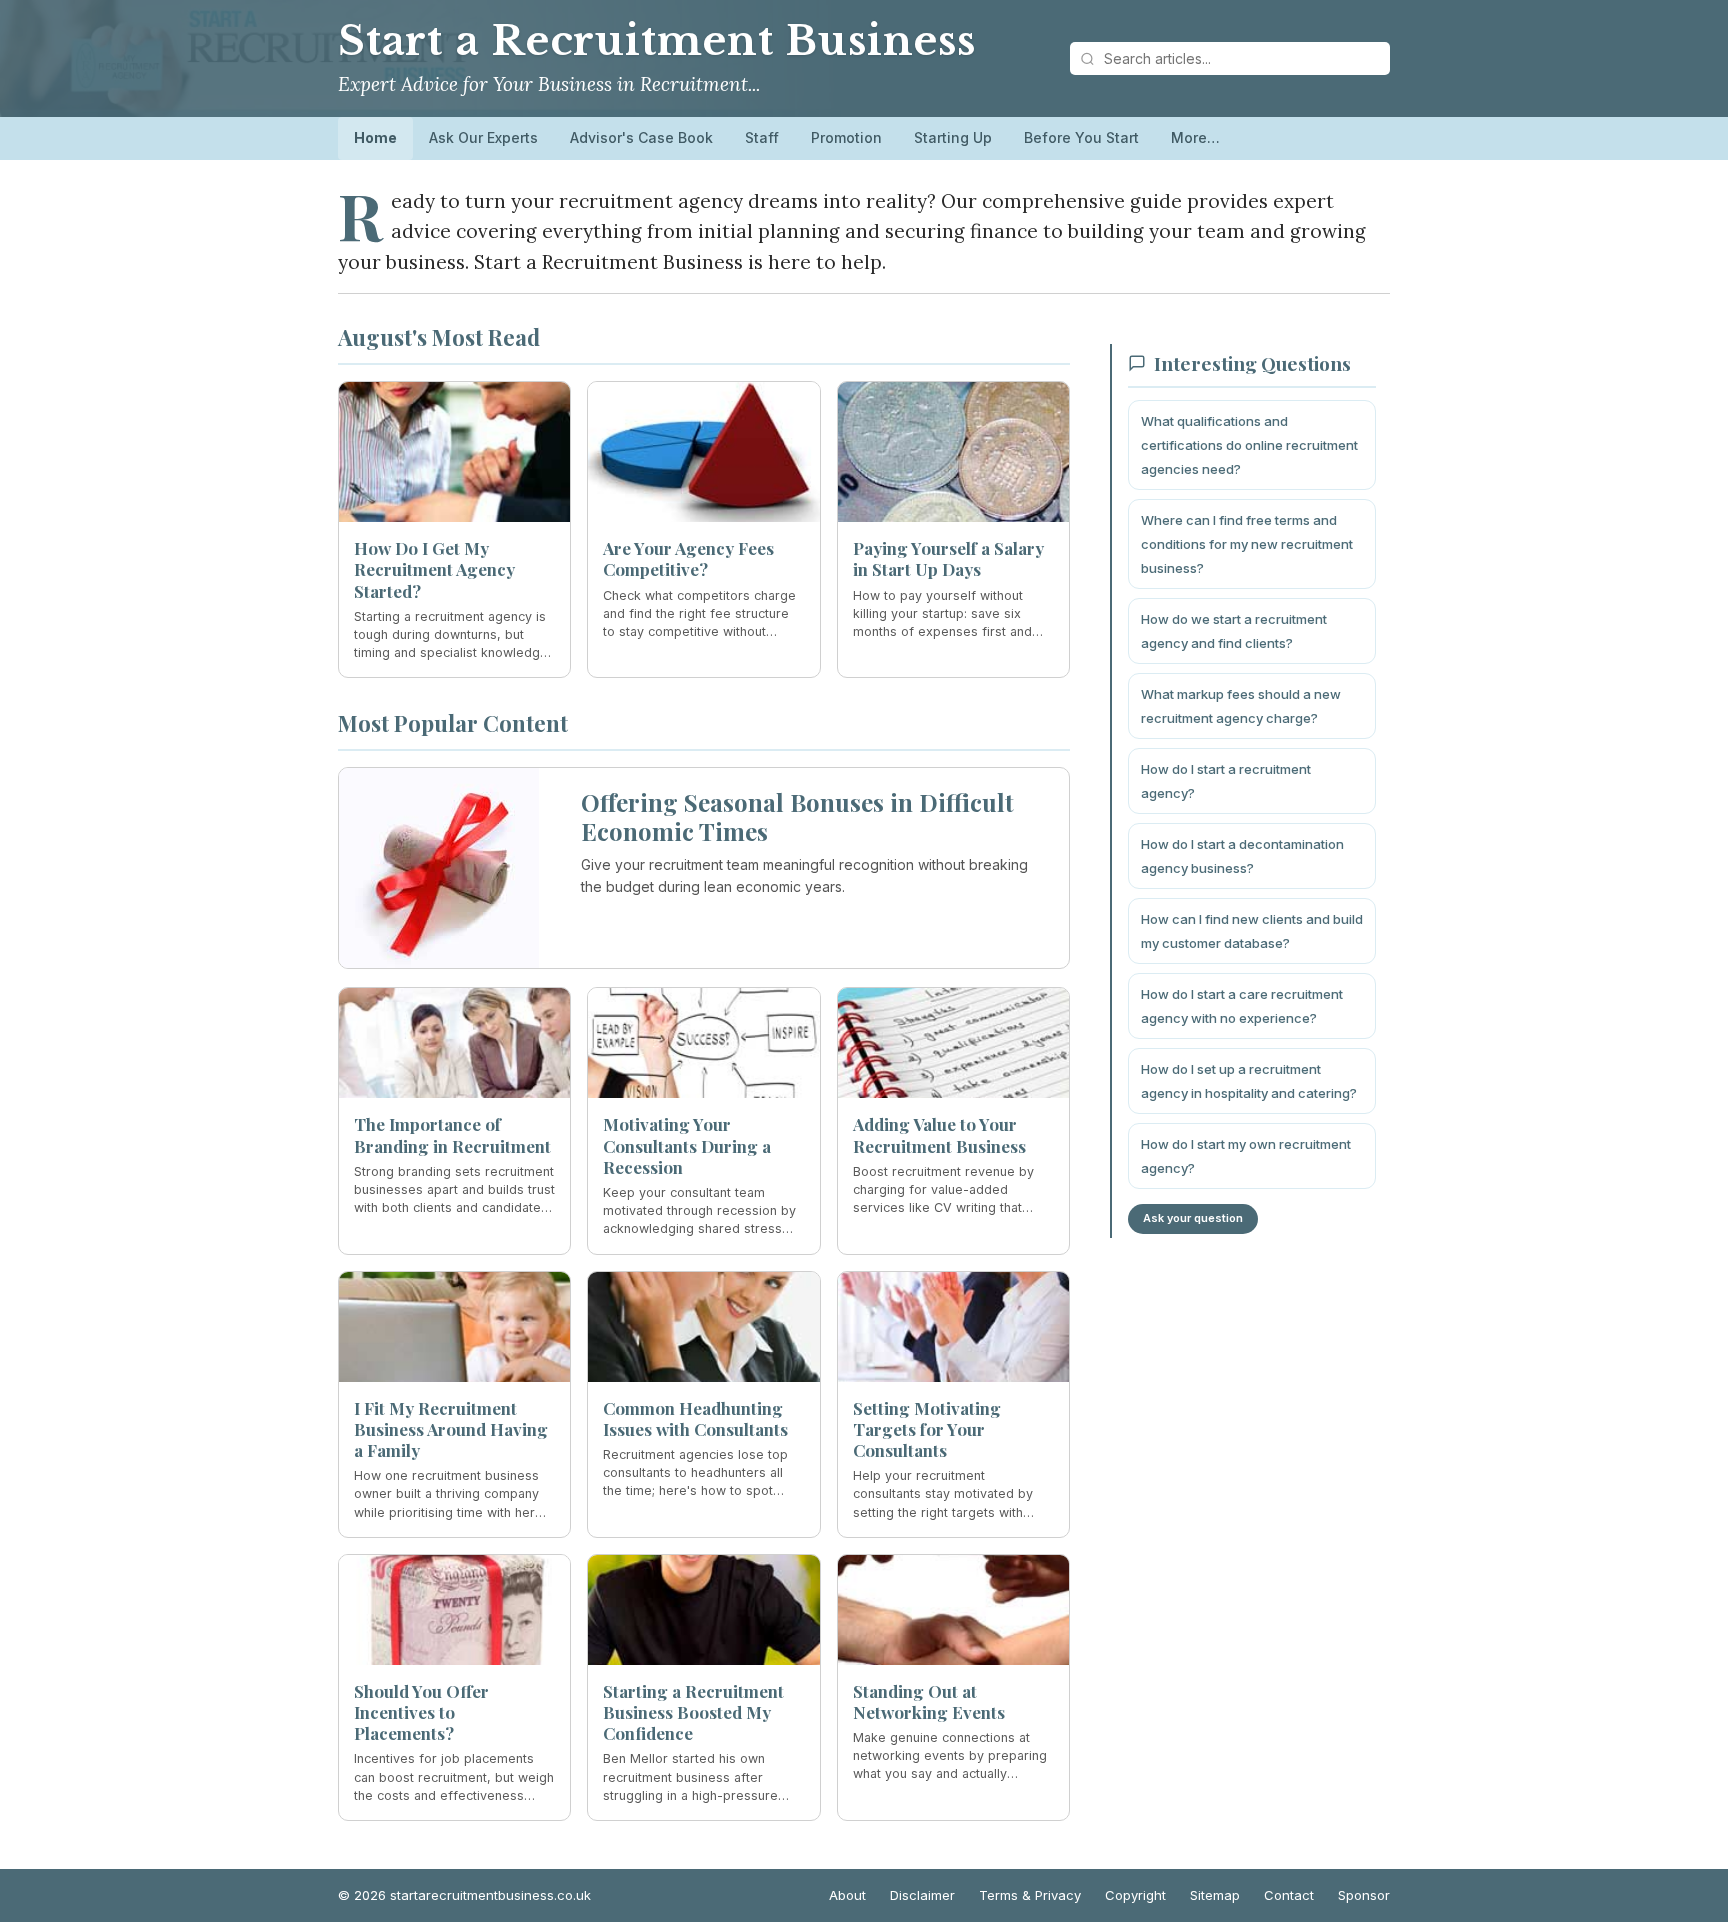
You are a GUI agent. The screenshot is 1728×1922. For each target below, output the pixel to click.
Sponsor (1364, 1895)
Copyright (1135, 1895)
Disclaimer (922, 1895)
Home (375, 137)
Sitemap (1215, 1895)
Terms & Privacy (1030, 1895)
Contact (1289, 1895)
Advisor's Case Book (641, 137)
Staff (762, 137)
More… (1195, 137)
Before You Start (1081, 137)
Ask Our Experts (483, 137)
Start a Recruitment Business (657, 41)
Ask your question (1193, 1218)
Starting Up (953, 137)
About (847, 1895)
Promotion (846, 137)
